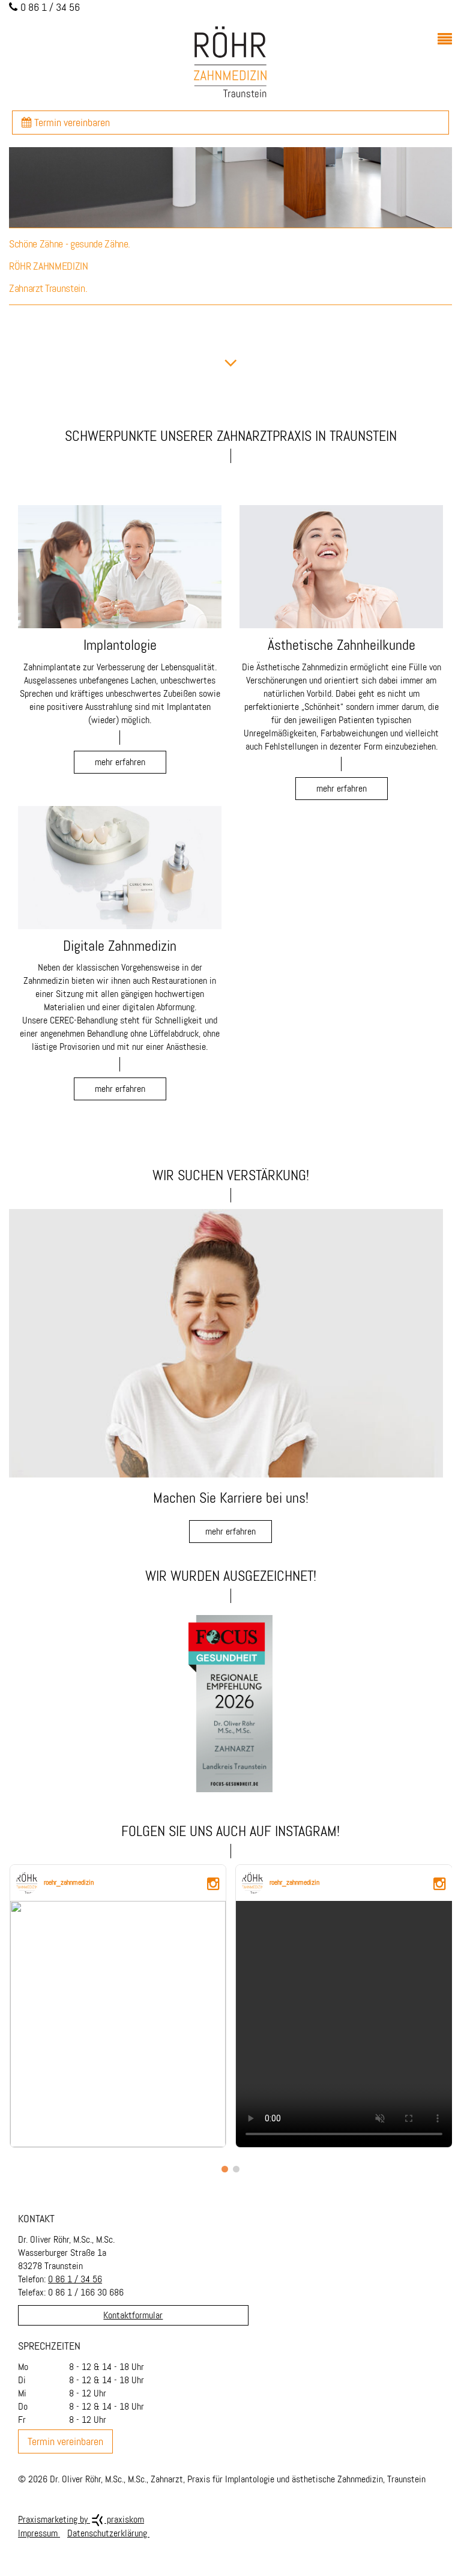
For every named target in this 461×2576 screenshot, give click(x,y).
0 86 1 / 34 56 (75, 2279)
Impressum (39, 2533)
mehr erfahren (230, 1531)
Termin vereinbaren (71, 123)
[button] (225, 2169)
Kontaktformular (133, 2315)
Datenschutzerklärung (108, 2533)
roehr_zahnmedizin (69, 1882)
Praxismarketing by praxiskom (81, 2519)
